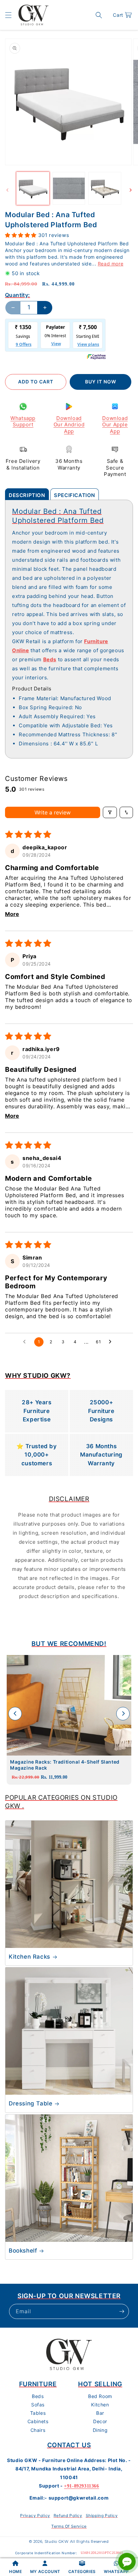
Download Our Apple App (115, 425)
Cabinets (38, 2421)
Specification (75, 495)
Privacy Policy (35, 2516)
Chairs (38, 2430)
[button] (8, 15)
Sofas (38, 2405)
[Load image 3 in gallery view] (105, 188)
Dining (100, 2430)
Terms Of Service (69, 2526)
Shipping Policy (102, 2516)
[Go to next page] (112, 1342)
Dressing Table (30, 2103)
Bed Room (100, 2396)
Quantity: (18, 295)
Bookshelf (23, 2251)
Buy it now (101, 382)
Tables (38, 2413)
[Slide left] (7, 190)
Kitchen (100, 2405)
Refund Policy (68, 2516)
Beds (38, 2396)
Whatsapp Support (23, 421)
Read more (111, 264)
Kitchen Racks (29, 1957)
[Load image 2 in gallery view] (69, 188)
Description (27, 495)
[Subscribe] (122, 2311)
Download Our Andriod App (69, 425)
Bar (100, 2413)
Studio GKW (57, 2541)
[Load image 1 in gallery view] (33, 188)
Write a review (53, 812)
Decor (100, 2421)
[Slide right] (131, 190)
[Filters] (110, 812)
